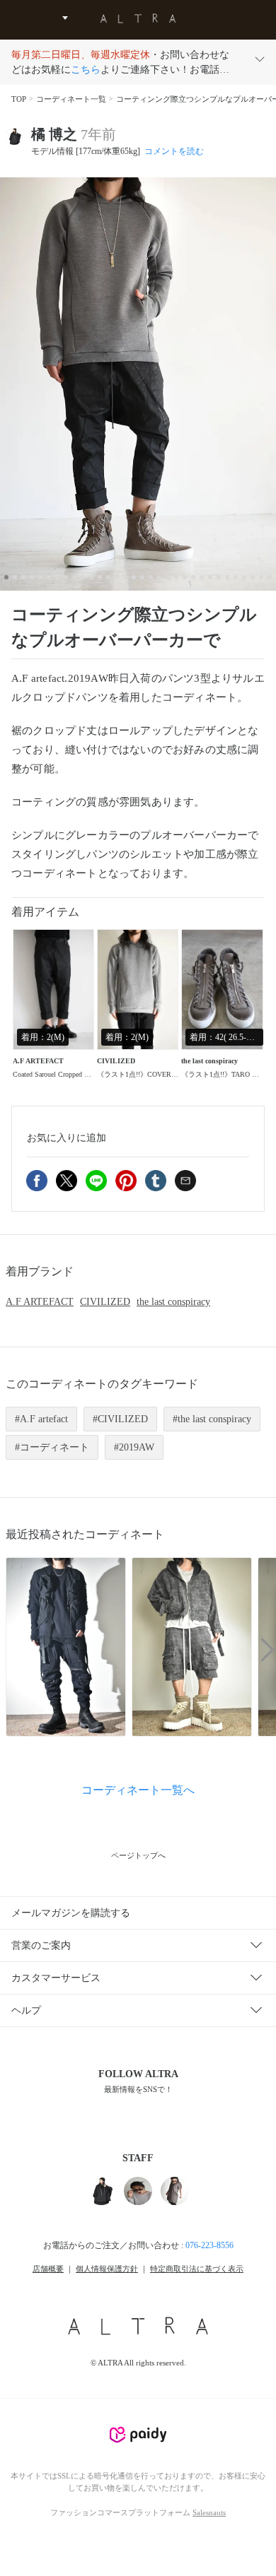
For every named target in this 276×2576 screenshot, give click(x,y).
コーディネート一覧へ (138, 1790)
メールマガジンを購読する (71, 1913)
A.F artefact (44, 1419)
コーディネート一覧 (71, 99)
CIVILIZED (105, 1302)
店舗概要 (48, 2269)
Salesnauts (209, 2512)
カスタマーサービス (56, 1978)
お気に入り (67, 1138)
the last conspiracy (173, 1302)
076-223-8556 (209, 2245)
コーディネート (54, 1447)
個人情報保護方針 (107, 2269)
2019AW (137, 1447)
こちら (86, 70)
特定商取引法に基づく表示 (197, 2269)
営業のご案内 (41, 1945)
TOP (19, 99)
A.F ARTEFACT (40, 1302)
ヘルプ (26, 2010)
